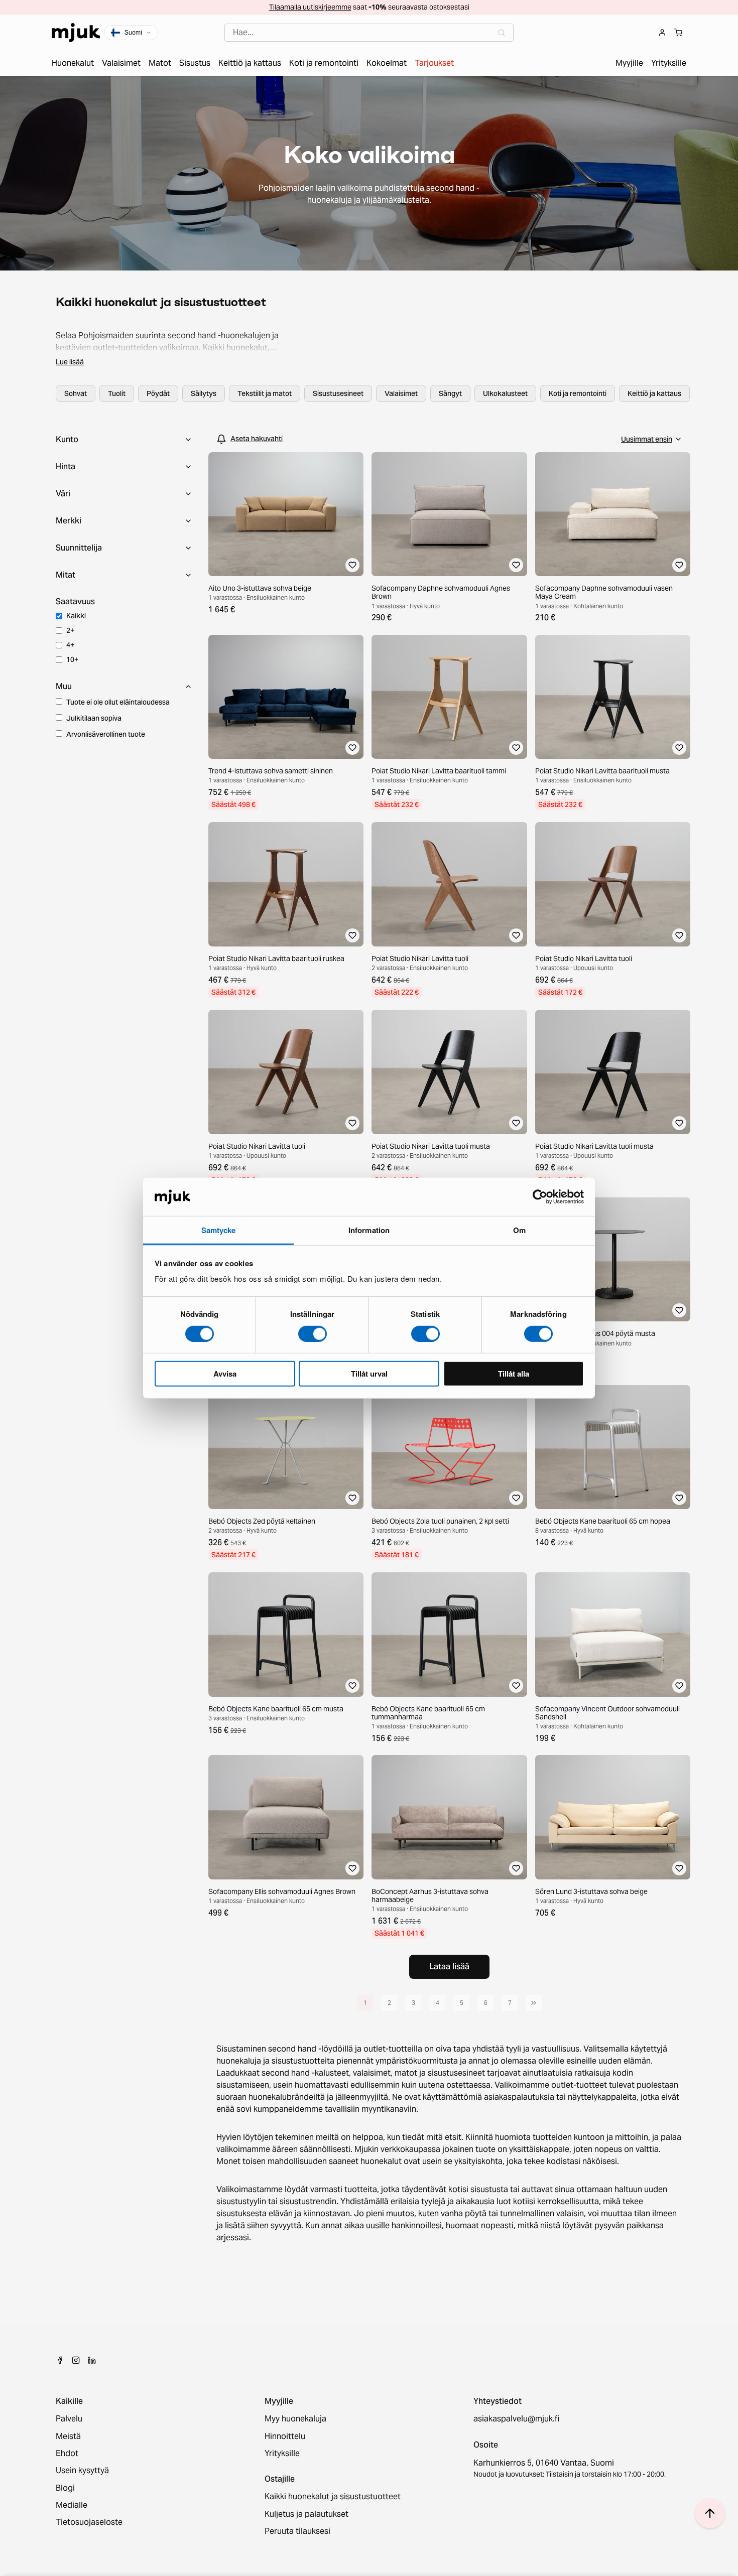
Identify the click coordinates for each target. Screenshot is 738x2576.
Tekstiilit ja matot (265, 393)
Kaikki (76, 616)
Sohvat (76, 393)
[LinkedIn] (92, 2360)
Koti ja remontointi (578, 393)
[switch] (313, 1333)
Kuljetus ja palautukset (306, 2514)
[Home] (76, 33)
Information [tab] (369, 1230)
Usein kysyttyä (82, 2471)
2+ (70, 630)
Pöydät (158, 393)
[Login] (662, 33)
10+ (72, 659)
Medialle (72, 2505)
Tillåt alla (514, 1374)
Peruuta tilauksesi (297, 2531)
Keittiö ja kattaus (654, 393)
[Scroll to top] (710, 2513)
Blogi (65, 2488)
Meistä (68, 2436)
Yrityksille (282, 2454)
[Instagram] (76, 2360)
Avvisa (225, 1374)
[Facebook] (60, 2360)
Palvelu (69, 2419)
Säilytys (204, 393)
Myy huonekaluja (295, 2419)
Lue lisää (70, 362)
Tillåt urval (369, 1374)
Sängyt (450, 393)
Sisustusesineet (338, 393)
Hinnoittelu (285, 2436)
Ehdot (67, 2454)
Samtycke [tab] (219, 1230)
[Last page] (534, 2003)
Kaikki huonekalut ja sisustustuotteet (333, 2497)
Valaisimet (401, 393)
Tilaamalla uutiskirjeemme (310, 7)
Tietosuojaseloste (89, 2522)
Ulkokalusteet (505, 393)
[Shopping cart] (678, 33)
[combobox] (369, 33)
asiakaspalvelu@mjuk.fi (516, 2419)
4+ (70, 645)
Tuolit (117, 393)
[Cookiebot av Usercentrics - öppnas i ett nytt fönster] (540, 1197)
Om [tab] (519, 1230)
